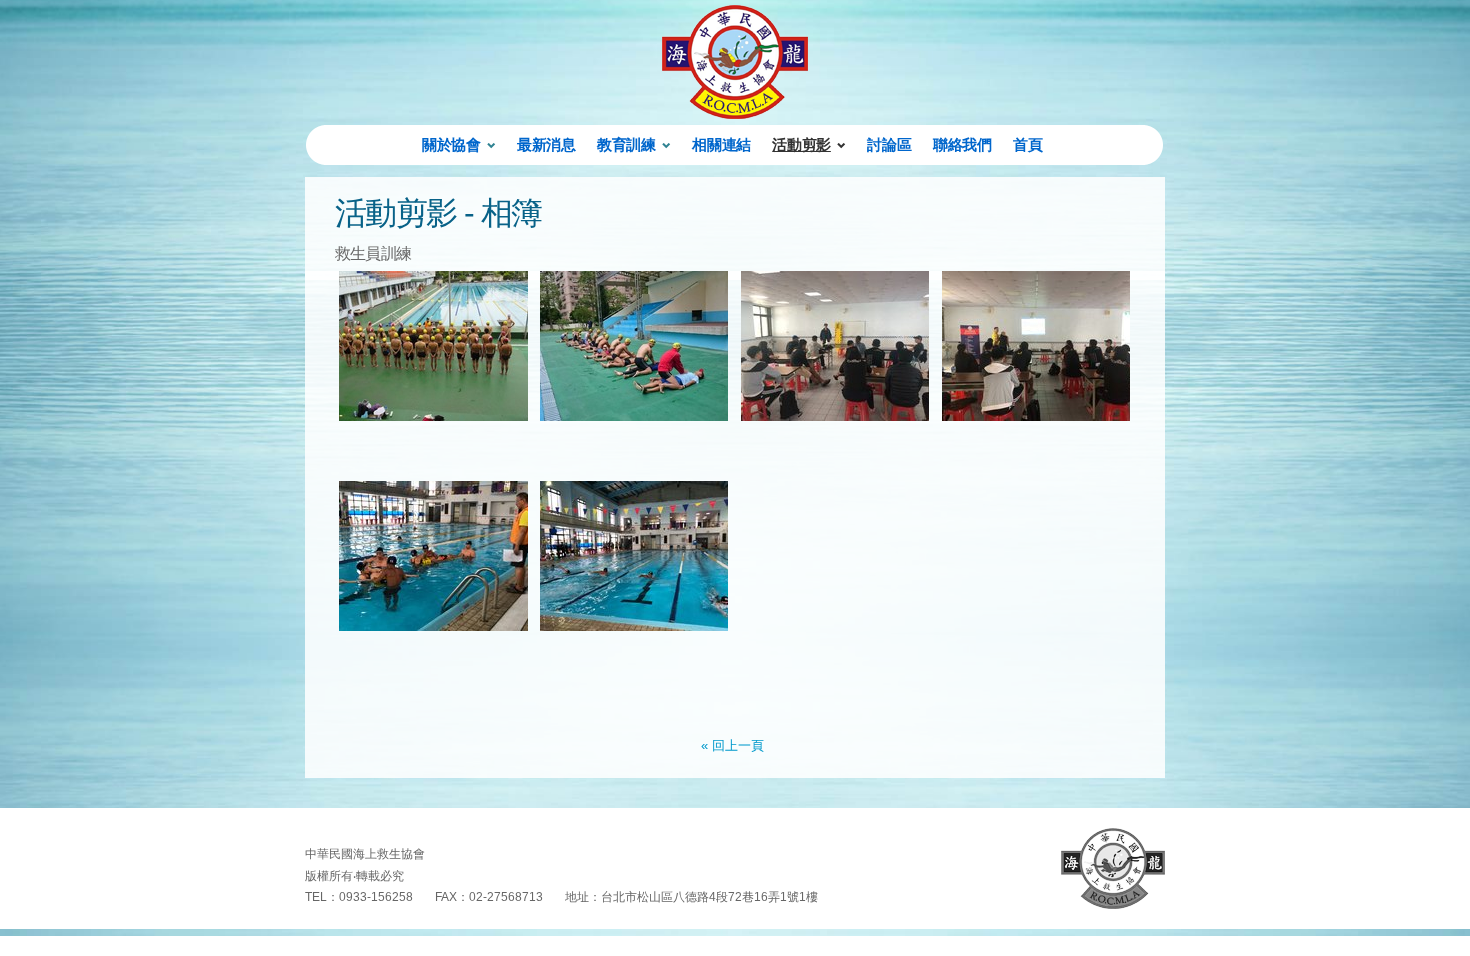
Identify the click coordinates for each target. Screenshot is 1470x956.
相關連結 (721, 144)
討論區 (889, 144)
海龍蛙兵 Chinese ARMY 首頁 (735, 62)
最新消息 (546, 144)
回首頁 (1113, 868)
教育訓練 (626, 144)
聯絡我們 (962, 144)
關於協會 (451, 144)
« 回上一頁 (732, 745)
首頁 (1027, 144)
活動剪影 (801, 144)
